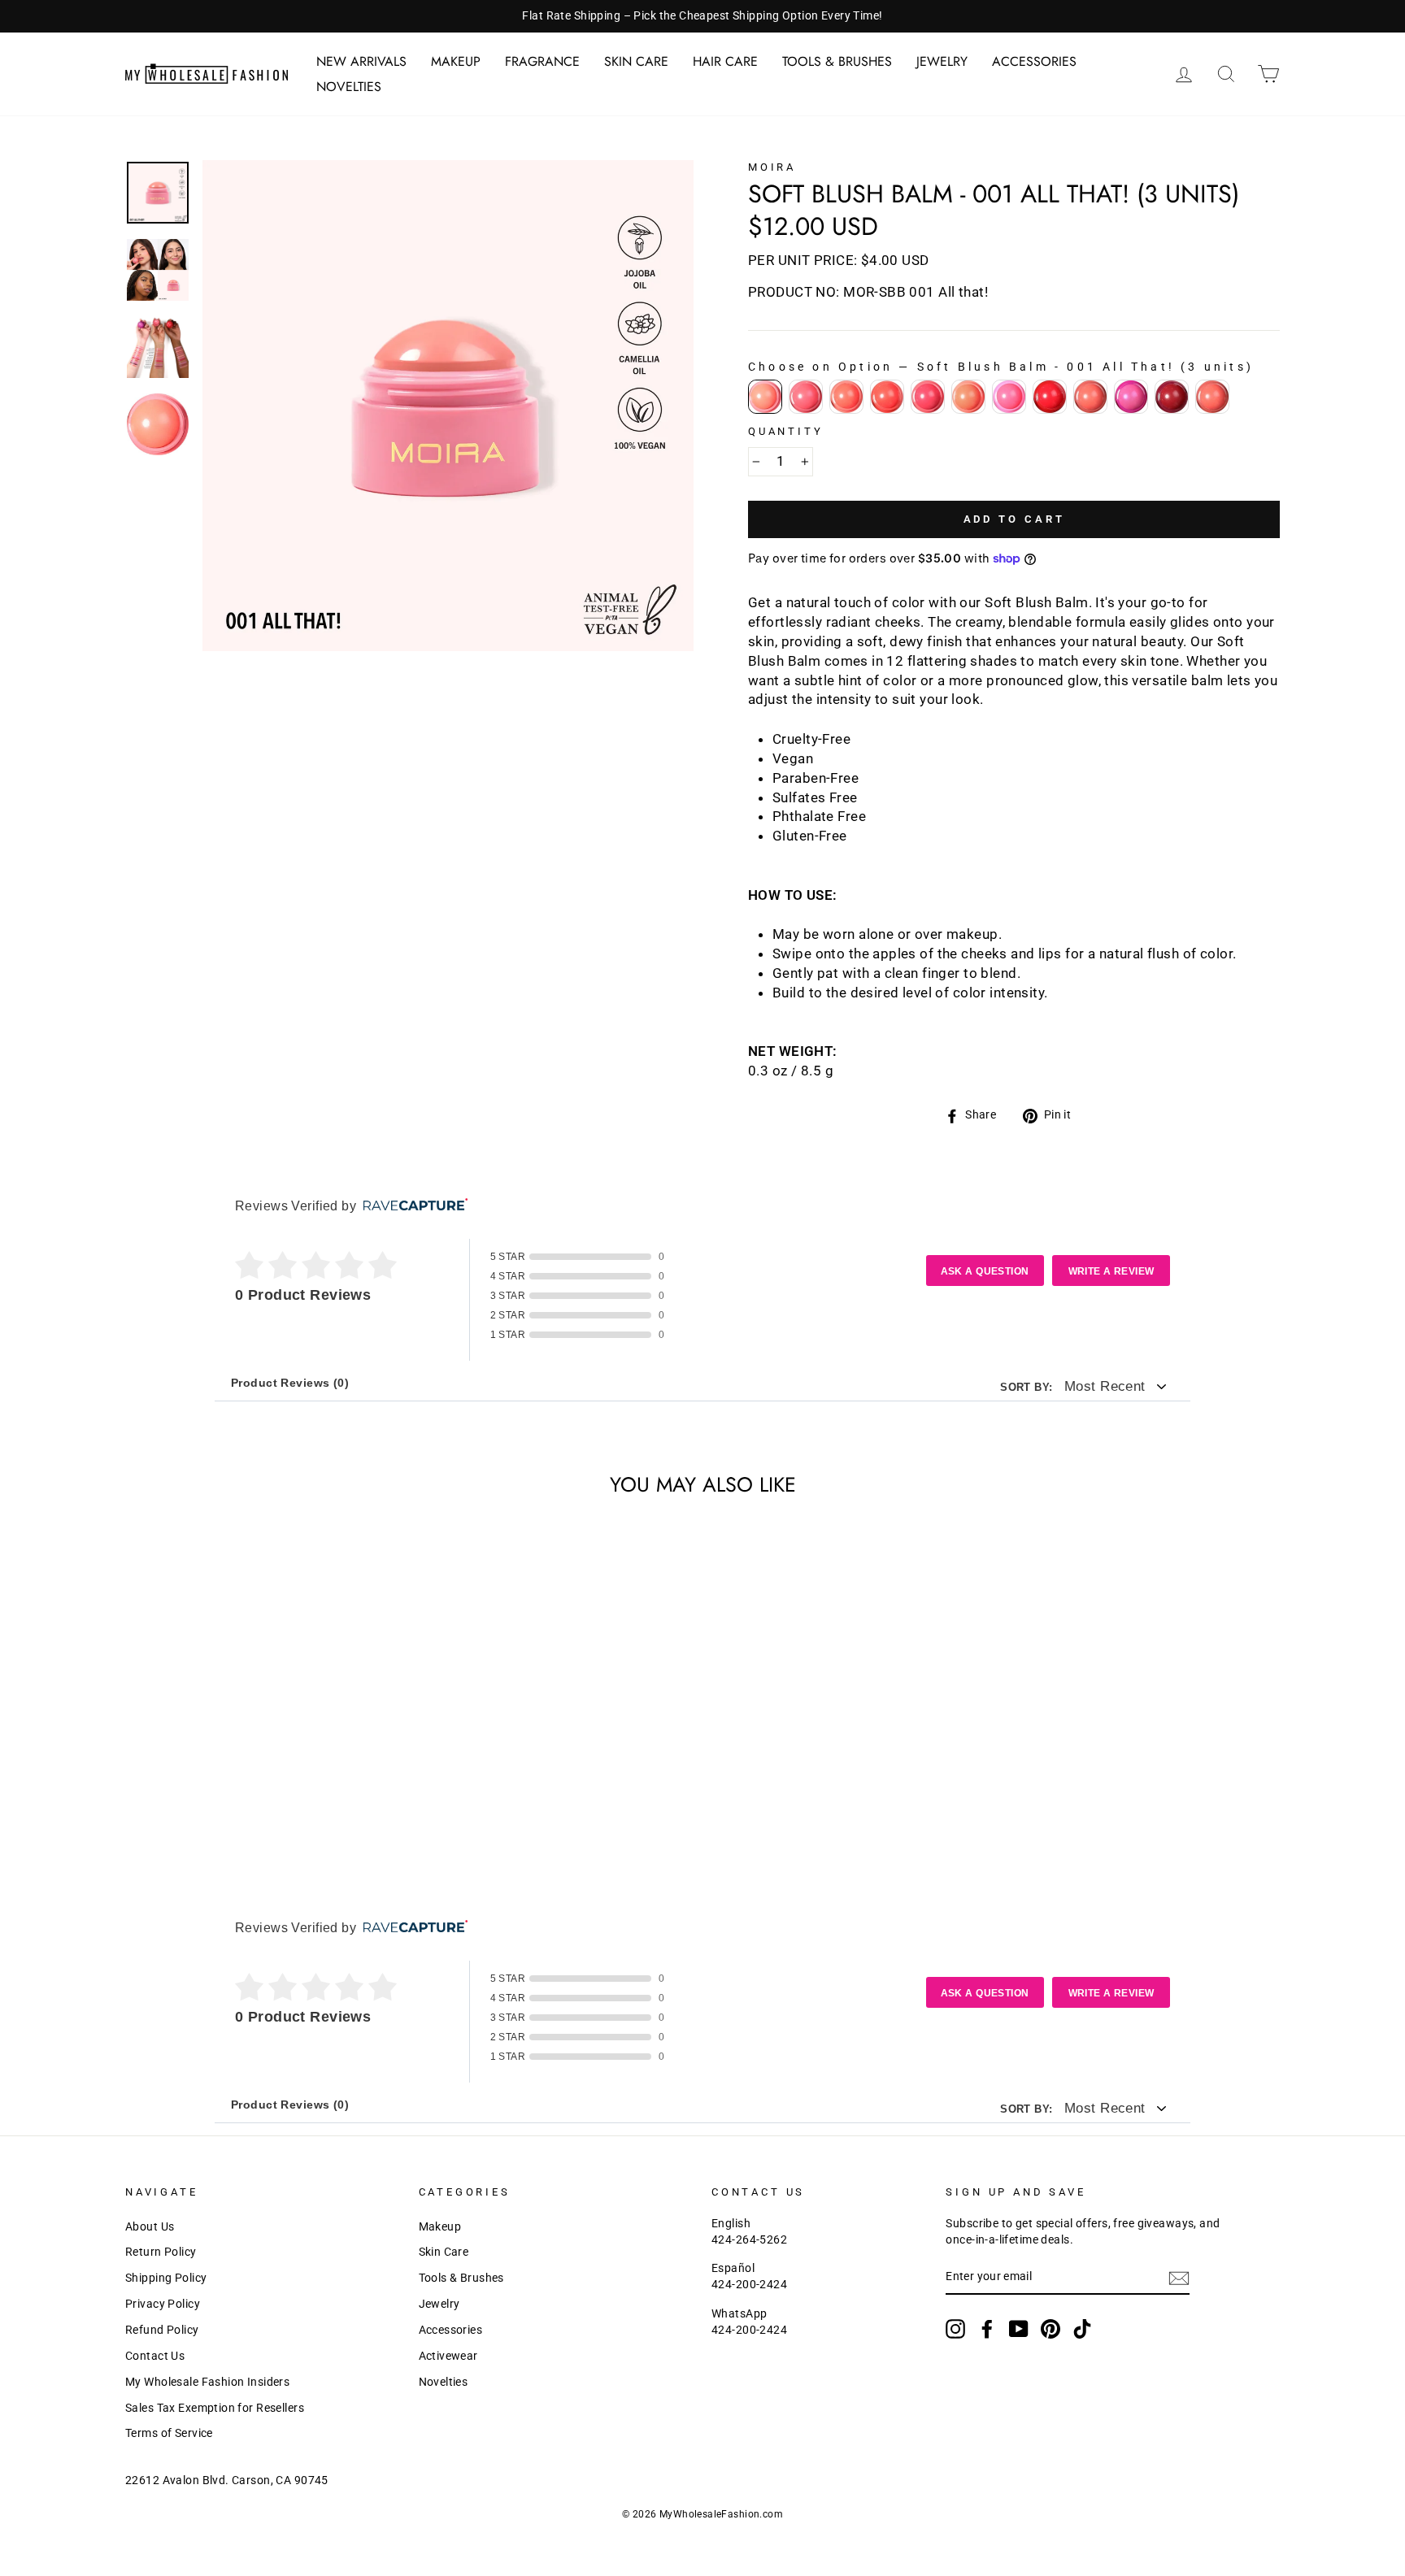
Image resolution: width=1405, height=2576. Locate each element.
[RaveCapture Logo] (411, 1206)
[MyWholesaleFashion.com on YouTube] (1019, 2329)
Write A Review (1111, 1271)
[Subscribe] (1179, 2278)
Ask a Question (985, 1271)
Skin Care (636, 61)
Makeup (456, 61)
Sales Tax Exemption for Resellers (215, 2408)
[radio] (765, 397)
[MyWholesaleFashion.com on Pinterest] (1050, 2329)
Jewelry (942, 61)
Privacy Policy (163, 2304)
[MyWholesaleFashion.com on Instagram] (955, 2329)
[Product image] (448, 406)
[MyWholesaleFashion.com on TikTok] (1082, 2329)
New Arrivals (361, 61)
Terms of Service (169, 2433)
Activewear (448, 2356)
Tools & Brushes (837, 61)
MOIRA (772, 167)
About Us (150, 2227)
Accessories (1034, 61)
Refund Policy (162, 2330)
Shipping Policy (166, 2278)
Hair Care (725, 61)
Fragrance (542, 61)
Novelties (349, 87)
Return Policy (161, 2252)
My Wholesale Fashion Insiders (207, 2382)
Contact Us (155, 2356)
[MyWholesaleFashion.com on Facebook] (987, 2329)
